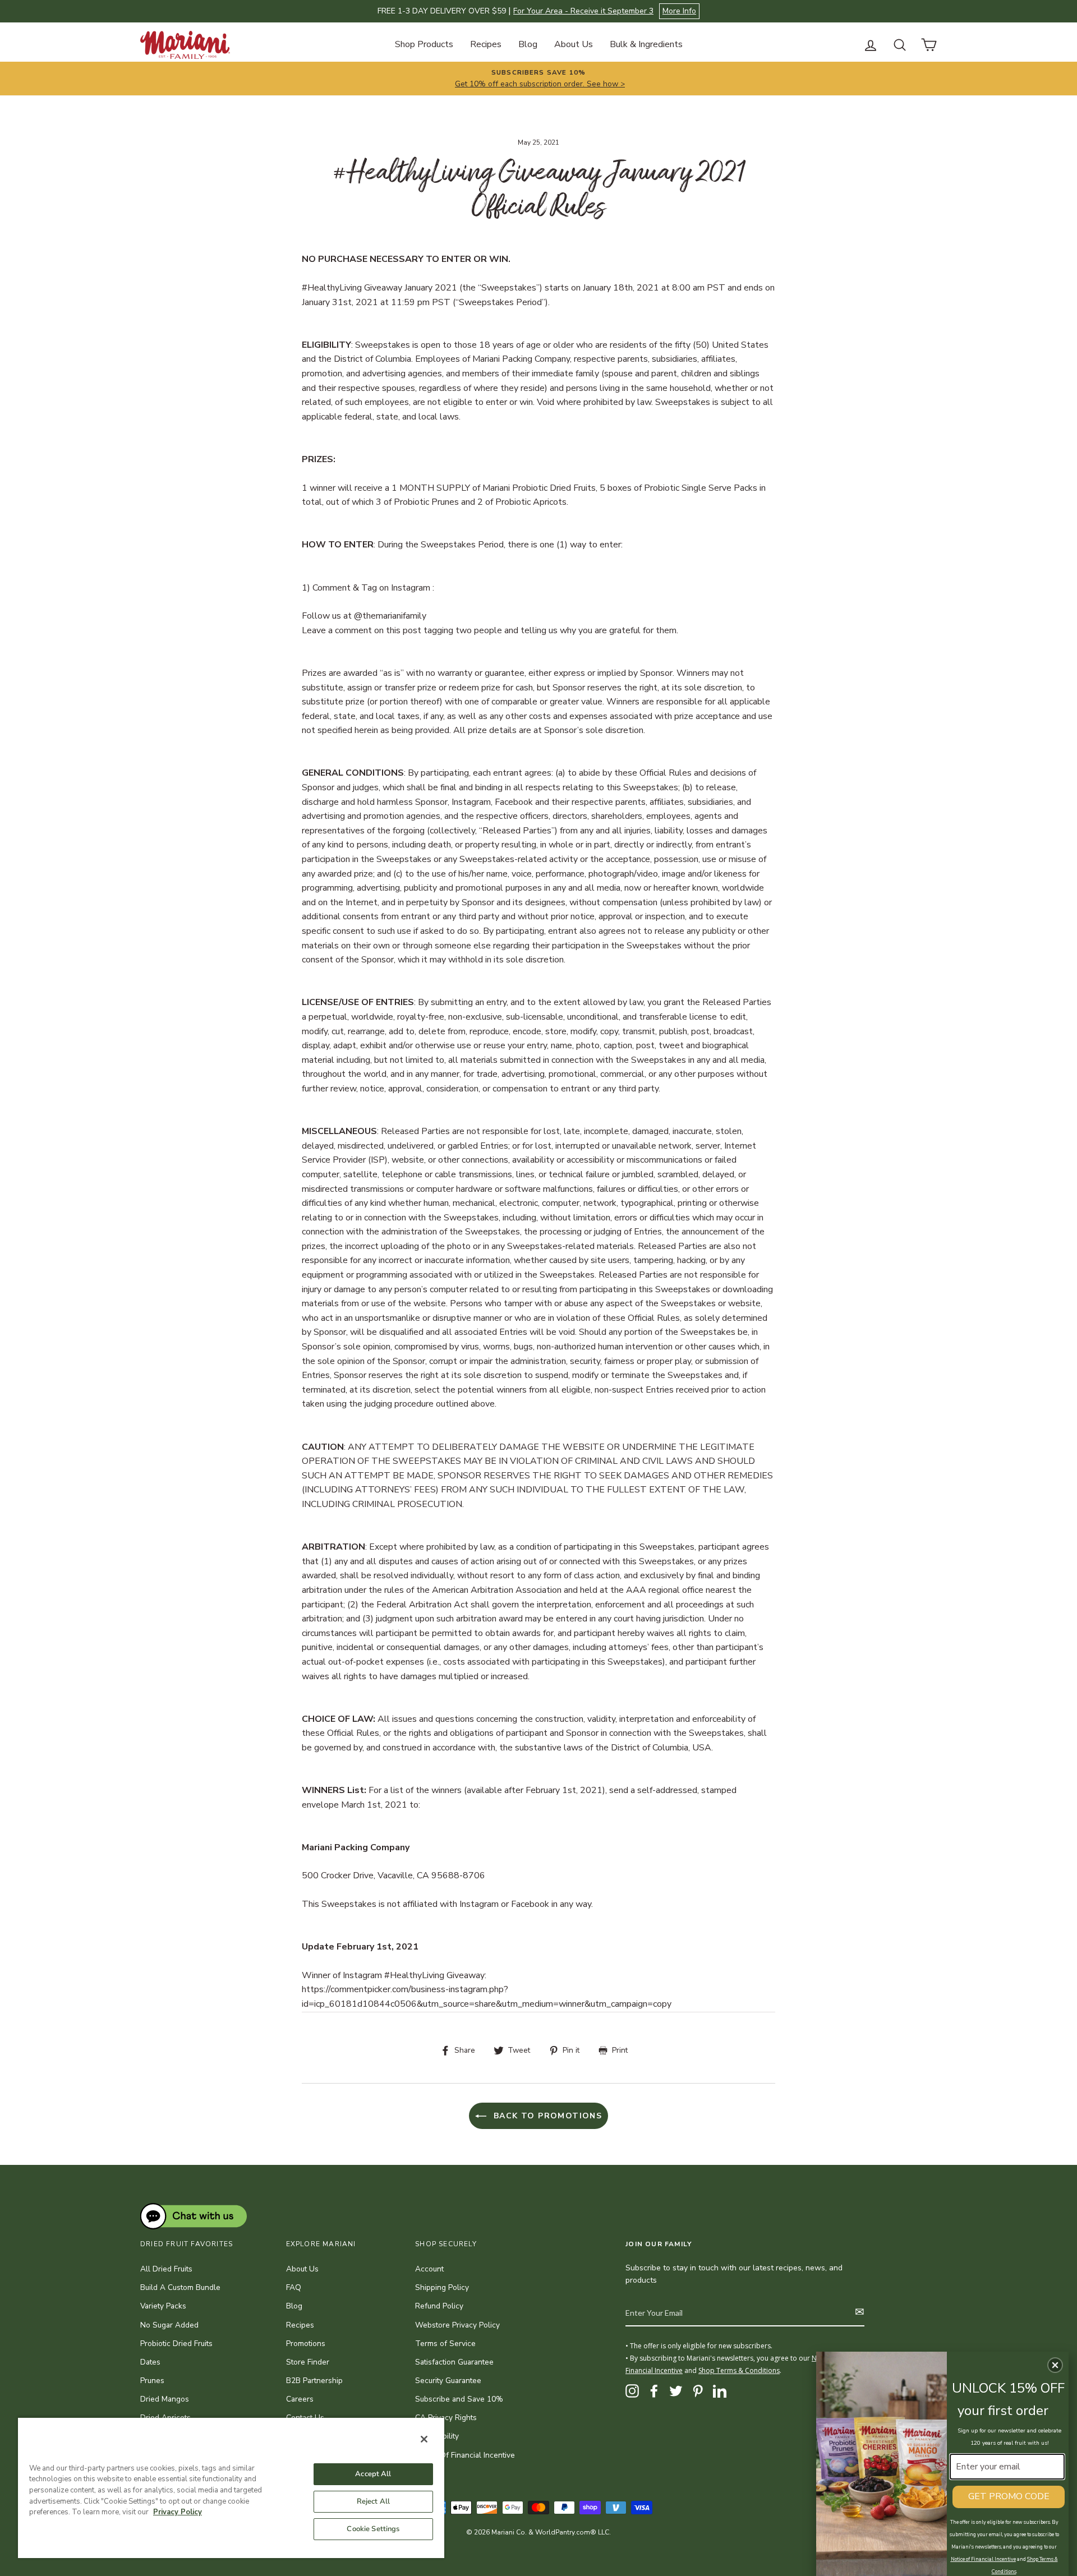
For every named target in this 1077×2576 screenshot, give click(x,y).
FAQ (294, 2287)
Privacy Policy (178, 2512)
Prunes (152, 2381)
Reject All (373, 2501)
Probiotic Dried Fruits (176, 2344)
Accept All (373, 2474)
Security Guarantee (448, 2381)
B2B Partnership (314, 2381)
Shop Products (424, 44)
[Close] (424, 2439)
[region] (231, 2487)
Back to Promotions (547, 2116)
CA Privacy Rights (446, 2418)
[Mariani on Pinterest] (698, 2391)
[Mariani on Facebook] (654, 2391)
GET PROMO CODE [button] (1009, 2496)
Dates (150, 2362)
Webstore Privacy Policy (457, 2325)
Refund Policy (439, 2306)
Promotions (306, 2344)
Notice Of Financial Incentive (465, 2455)
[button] (1055, 2365)
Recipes (486, 44)
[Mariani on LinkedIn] (720, 2391)
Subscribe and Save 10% (459, 2399)
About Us (574, 44)
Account (429, 2269)
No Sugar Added (169, 2325)
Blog (528, 44)
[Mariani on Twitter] (676, 2391)
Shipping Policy (442, 2287)
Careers (300, 2399)
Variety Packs (163, 2306)
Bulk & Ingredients (646, 44)
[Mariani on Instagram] (632, 2391)
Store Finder (308, 2362)
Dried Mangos (165, 2399)
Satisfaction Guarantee (454, 2362)
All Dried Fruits (166, 2269)
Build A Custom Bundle (180, 2287)
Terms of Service (445, 2344)
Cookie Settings (373, 2529)
